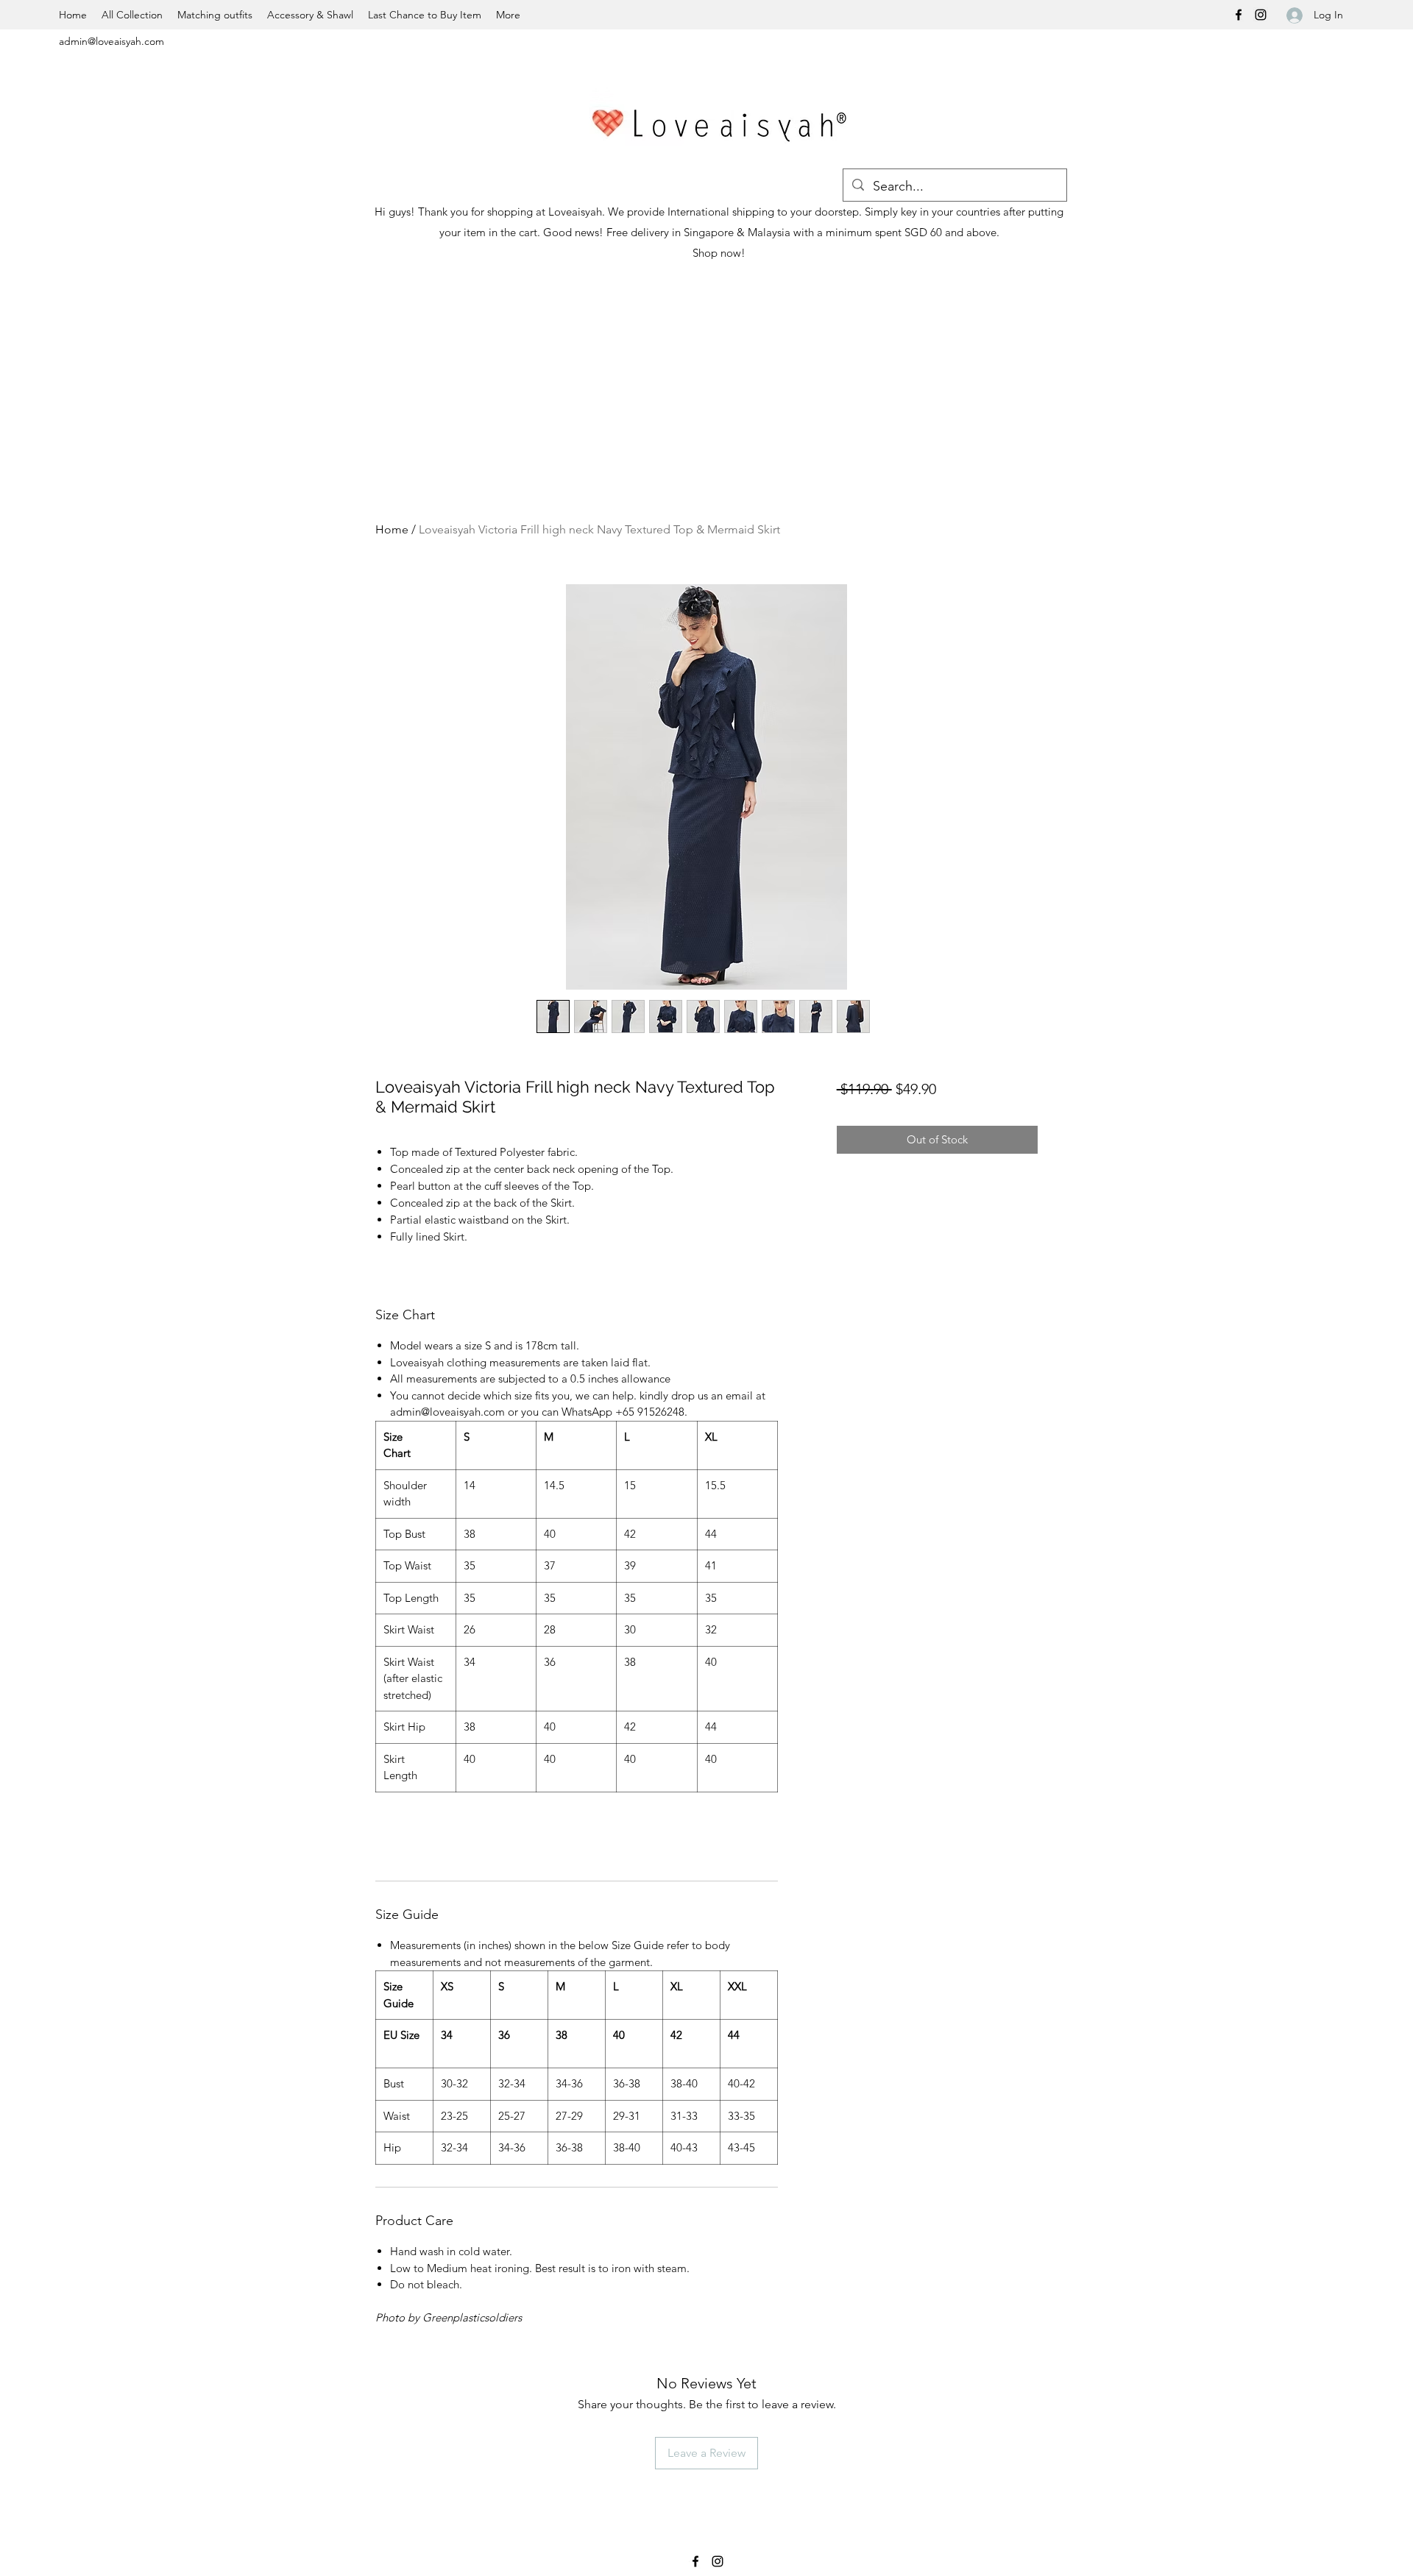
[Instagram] (1261, 15)
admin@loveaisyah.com (111, 41)
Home (392, 529)
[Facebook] (1239, 15)
